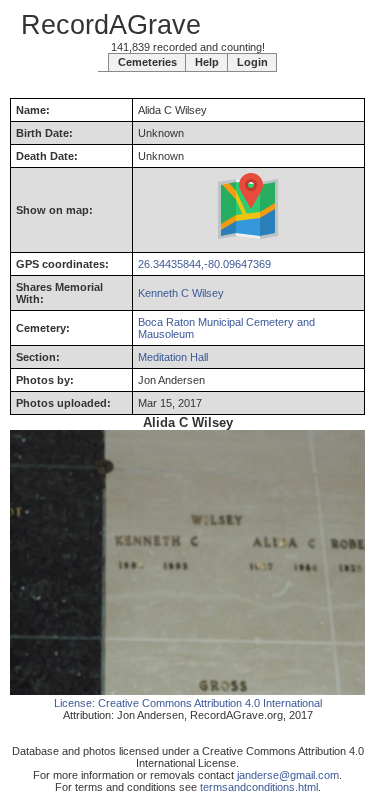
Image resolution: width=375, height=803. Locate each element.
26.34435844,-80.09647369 (204, 264)
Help (207, 62)
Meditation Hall (173, 357)
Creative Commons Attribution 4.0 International (210, 703)
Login (252, 62)
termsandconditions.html (259, 787)
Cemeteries (147, 62)
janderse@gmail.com (288, 775)
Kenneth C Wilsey (181, 293)
